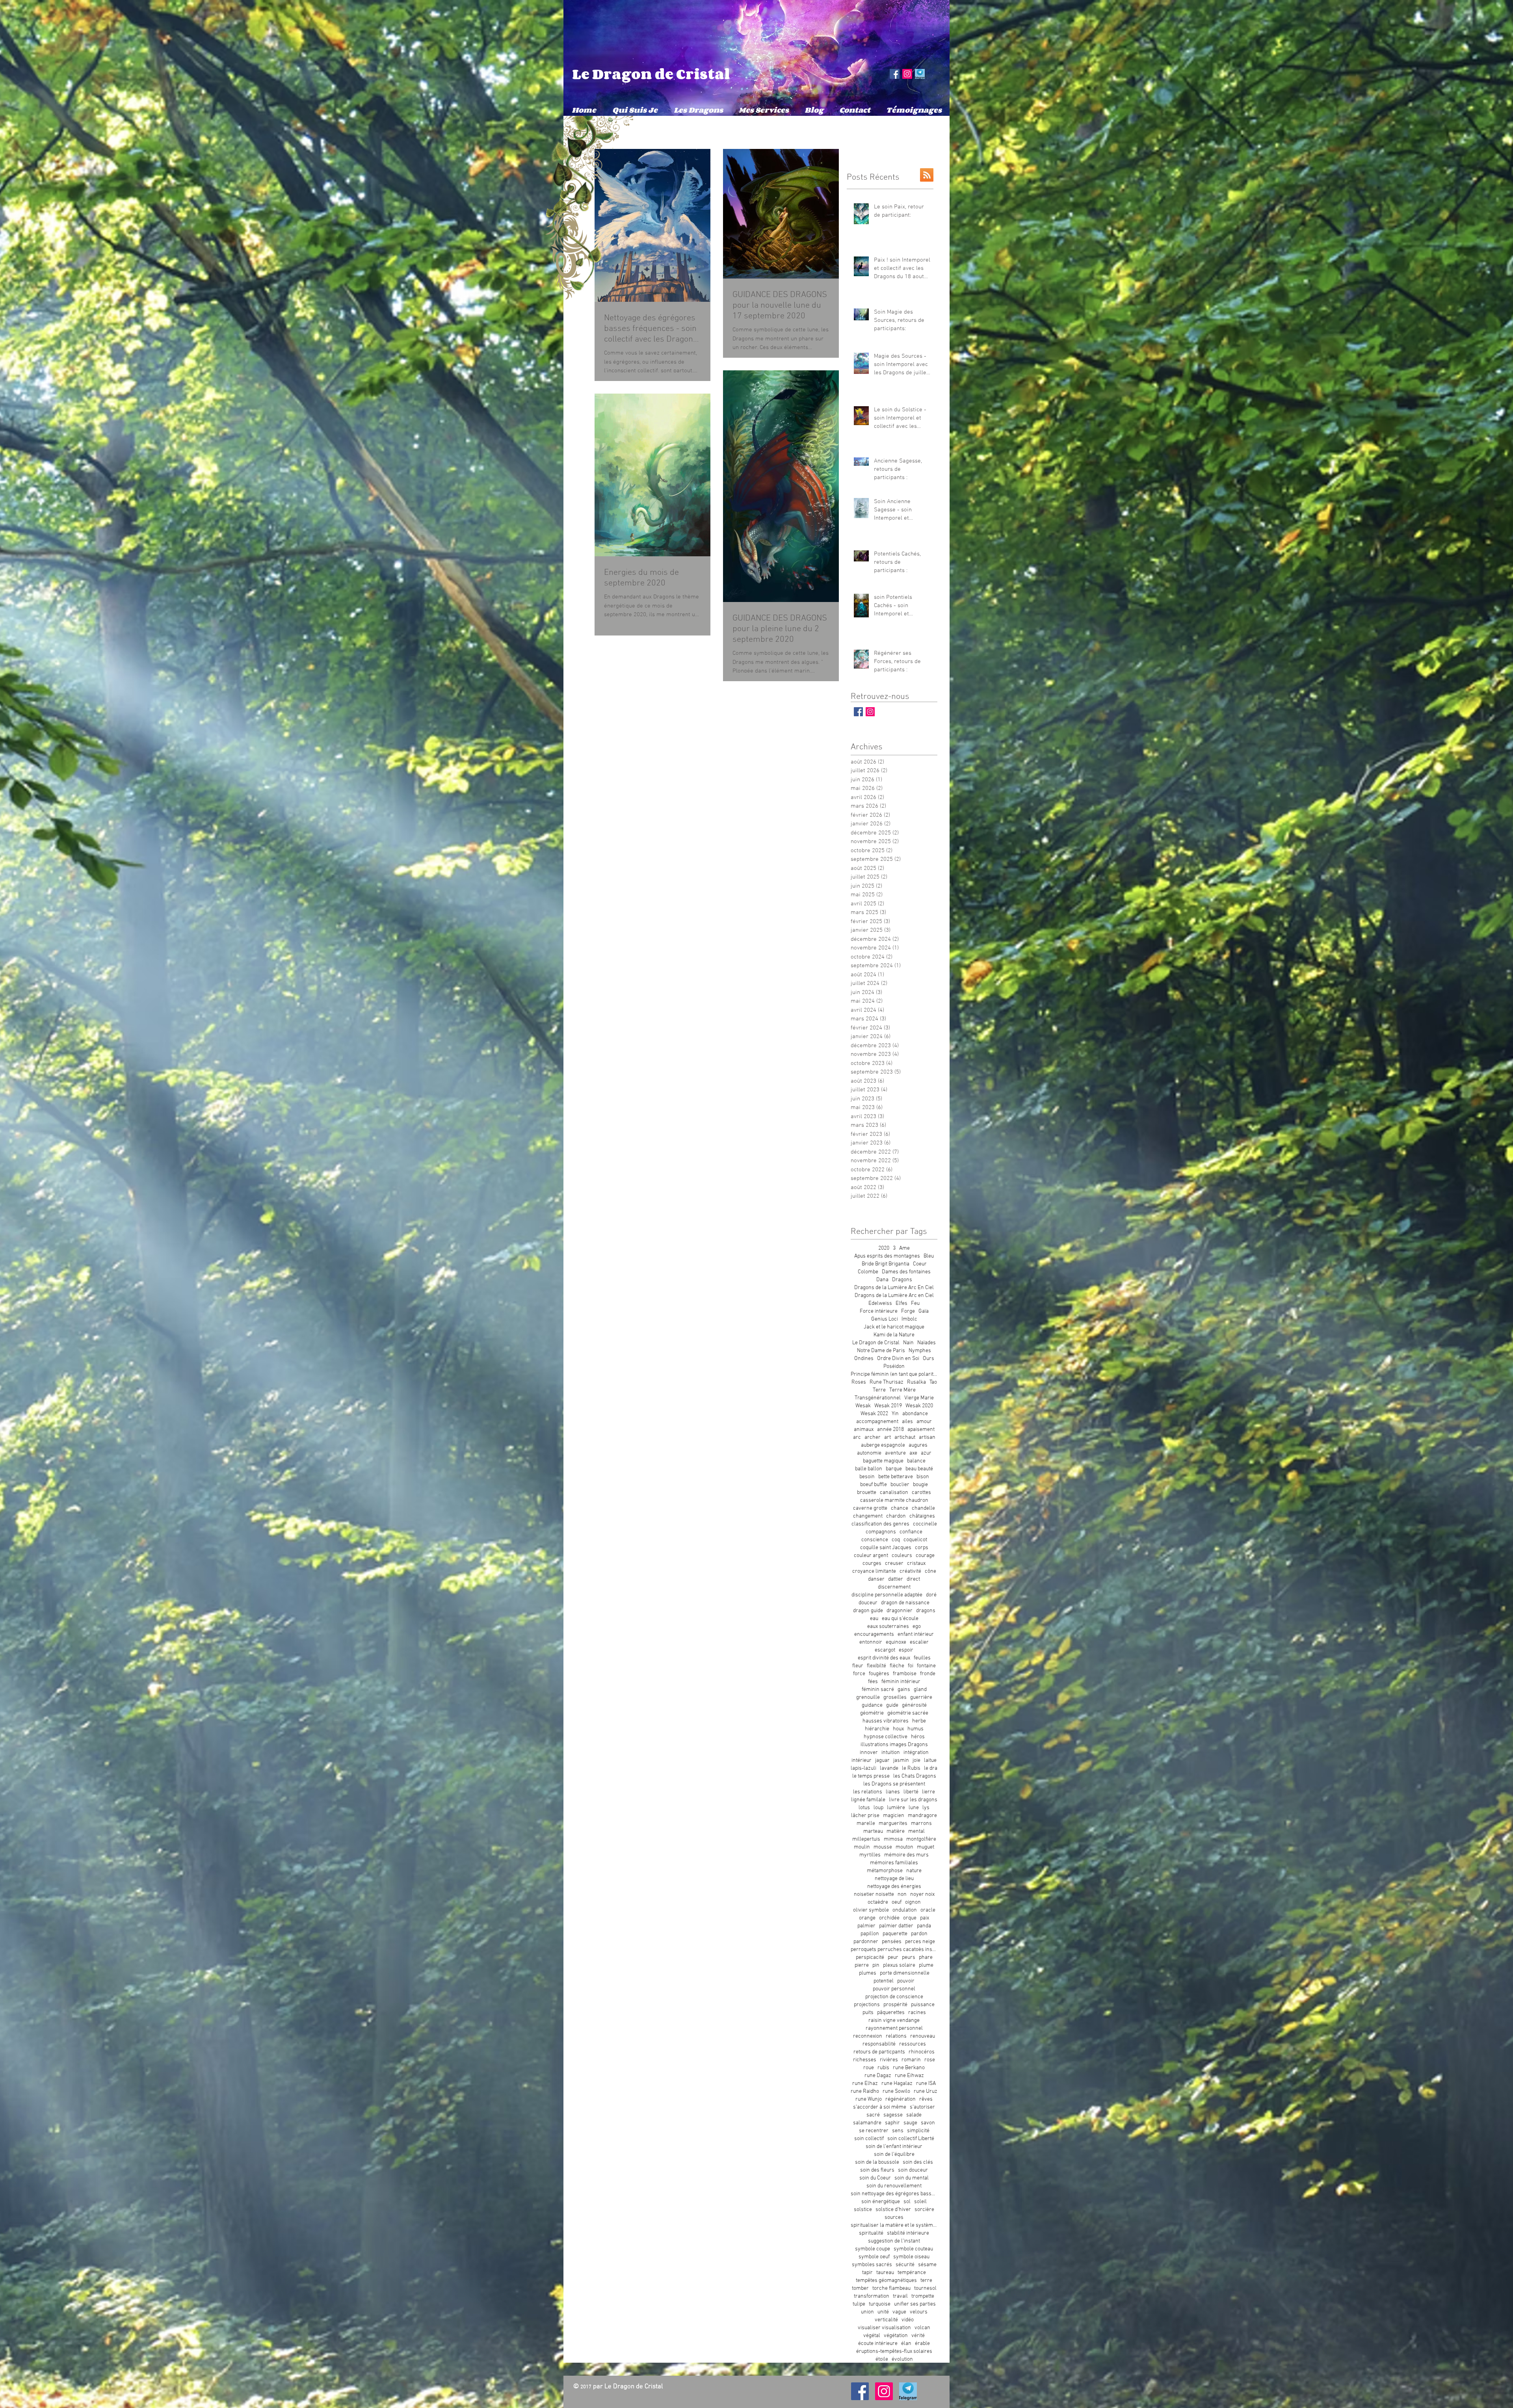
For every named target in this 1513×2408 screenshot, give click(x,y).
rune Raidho (865, 2091)
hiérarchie (877, 1729)
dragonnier (900, 1611)
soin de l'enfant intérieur (894, 2147)
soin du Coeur (875, 2178)
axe (913, 1453)
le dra (931, 1768)
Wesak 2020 (919, 1406)
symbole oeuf (874, 2257)
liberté (911, 1792)
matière (896, 1831)
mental (916, 1831)
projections (867, 2005)
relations (896, 2036)
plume (926, 1965)
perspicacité (870, 1957)
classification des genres (880, 1524)
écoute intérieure (878, 2344)
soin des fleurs (877, 2170)
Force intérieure (879, 1311)
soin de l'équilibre (894, 2154)
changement (868, 1516)
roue (869, 2068)
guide (892, 1705)
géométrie (872, 1713)
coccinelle (925, 1524)
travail (900, 2296)
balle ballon (869, 1469)
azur (926, 1453)
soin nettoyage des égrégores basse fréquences (894, 2194)
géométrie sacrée (908, 1713)
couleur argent (871, 1556)
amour (924, 1422)
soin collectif (869, 2139)
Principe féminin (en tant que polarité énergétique (894, 1374)
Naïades (927, 1343)
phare (926, 1957)
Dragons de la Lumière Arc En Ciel (894, 1288)
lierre (928, 1792)
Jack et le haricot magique (894, 1327)
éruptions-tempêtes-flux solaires (894, 2351)
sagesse (893, 2115)
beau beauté (919, 1469)
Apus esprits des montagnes (887, 1256)
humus (915, 1729)
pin (876, 1965)
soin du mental (912, 2178)
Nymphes (920, 1351)
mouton (904, 1847)
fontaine (926, 1666)
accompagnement (877, 1422)
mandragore (922, 1816)
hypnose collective (886, 1737)
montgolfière (921, 1839)
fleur (858, 1666)
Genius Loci (885, 1319)
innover (869, 1753)
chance (900, 1508)
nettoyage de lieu (894, 1879)
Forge (908, 1311)
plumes (868, 1973)
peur (893, 1957)
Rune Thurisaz (887, 1382)
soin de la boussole (877, 2162)
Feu (915, 1303)
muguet (926, 1847)
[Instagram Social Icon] (907, 74)
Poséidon (894, 1367)
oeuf (897, 1902)
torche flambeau (891, 2288)
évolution (902, 2359)
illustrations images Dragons (894, 1745)
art (888, 1437)
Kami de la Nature (894, 1335)
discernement (894, 1587)
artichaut (905, 1437)
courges (872, 1564)
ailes (907, 1422)
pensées (892, 1942)
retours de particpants (879, 2052)
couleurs (902, 1556)
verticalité (886, 2320)
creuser (894, 1564)
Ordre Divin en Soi (898, 1359)
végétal (872, 2336)
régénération (901, 2099)
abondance (915, 1414)
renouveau (923, 2036)
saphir (892, 2123)
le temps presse (871, 1776)
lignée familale (868, 1800)
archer (873, 1437)
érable (922, 2344)
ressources (913, 2044)
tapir (867, 2273)
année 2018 (890, 1430)
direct (913, 1579)
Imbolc (909, 1319)
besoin (867, 1477)
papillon (870, 1934)
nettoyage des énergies (894, 1887)
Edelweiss (880, 1303)
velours (919, 2312)
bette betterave (896, 1477)
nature (914, 1871)
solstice (863, 2210)
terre (926, 2281)
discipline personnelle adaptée (887, 1595)
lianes (893, 1792)
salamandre (867, 2123)
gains (904, 1690)
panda (924, 1926)
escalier (919, 1642)
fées (873, 1682)
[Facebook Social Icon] (895, 74)
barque (894, 1469)
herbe (919, 1721)
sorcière (924, 2210)
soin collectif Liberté (911, 2139)
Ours (928, 1359)
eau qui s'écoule (900, 1619)
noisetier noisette (874, 1894)
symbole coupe (873, 2249)
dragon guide (868, 1611)
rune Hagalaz (897, 2084)
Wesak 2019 (888, 1406)
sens (898, 2131)
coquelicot (915, 1540)
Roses (859, 1382)
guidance (872, 1705)
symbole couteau (913, 2249)
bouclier (900, 1485)
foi (911, 1666)
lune (914, 1808)
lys (926, 1808)
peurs (909, 1957)
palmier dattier (896, 1926)
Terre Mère (902, 1390)
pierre (862, 1965)
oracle (928, 1910)
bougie (920, 1485)
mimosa (893, 1839)
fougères (879, 1674)
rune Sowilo (896, 2091)
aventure (895, 1453)
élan (906, 2344)
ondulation (905, 1910)
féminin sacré (878, 1690)
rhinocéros (922, 2052)
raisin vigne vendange (894, 2021)
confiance (911, 1532)
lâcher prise (865, 1816)
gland (920, 1690)
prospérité (895, 2005)
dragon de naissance (905, 1603)
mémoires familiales (894, 1863)
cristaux (916, 1564)
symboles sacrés (872, 2265)
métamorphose (885, 1871)
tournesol (925, 2288)
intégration (916, 1753)
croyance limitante (874, 1571)
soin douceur (913, 2170)
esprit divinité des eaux (884, 1658)
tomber (860, 2288)
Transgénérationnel (878, 1398)
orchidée (889, 1918)
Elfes (901, 1303)
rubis (883, 2068)
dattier (896, 1579)
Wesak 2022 (874, 1414)
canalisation (894, 1493)
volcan (922, 2328)
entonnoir (871, 1642)
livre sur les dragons (913, 1800)
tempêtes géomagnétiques (886, 2281)
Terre (879, 1390)
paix (925, 1918)
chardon (896, 1516)
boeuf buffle (874, 1485)
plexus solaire (899, 1965)
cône (930, 1571)
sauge (910, 2123)
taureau (885, 2273)
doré (931, 1595)
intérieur (862, 1760)
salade (914, 2115)
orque (910, 1918)
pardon (919, 1934)
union (867, 2312)
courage (925, 1556)
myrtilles (870, 1855)
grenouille (868, 1697)
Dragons (902, 1280)
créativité (910, 1571)
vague (899, 2312)
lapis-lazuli (863, 1768)
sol (907, 2202)
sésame (927, 2265)
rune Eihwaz (909, 2076)
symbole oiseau (911, 2257)
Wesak (863, 1406)
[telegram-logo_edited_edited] (920, 74)
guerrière (921, 1697)
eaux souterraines (888, 1627)
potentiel (884, 1981)
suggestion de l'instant (894, 2241)
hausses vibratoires (886, 1721)
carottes (921, 1493)
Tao (933, 1382)
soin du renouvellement (894, 2186)
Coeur (920, 1264)
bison (923, 1477)
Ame (904, 1248)
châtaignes (922, 1516)
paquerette (895, 1934)
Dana (882, 1280)
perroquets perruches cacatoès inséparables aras (894, 1950)
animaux (864, 1430)
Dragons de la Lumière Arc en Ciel (894, 1296)
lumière (896, 1808)
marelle (866, 1824)
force (859, 1674)
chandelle (923, 1508)
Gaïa (924, 1311)
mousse (883, 1847)
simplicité (918, 2131)
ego (917, 1627)
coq (896, 1540)
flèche (897, 1666)
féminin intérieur (901, 1682)
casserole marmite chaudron (894, 1500)
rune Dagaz (878, 2076)
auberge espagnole (883, 1445)
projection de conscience (894, 1997)
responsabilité (879, 2044)
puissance (923, 2005)
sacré (873, 2115)
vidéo (908, 2320)
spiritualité (871, 2233)
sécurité (905, 2265)
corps (922, 1548)
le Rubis (911, 1768)
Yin (895, 1414)
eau (874, 1619)
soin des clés (918, 2162)
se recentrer (874, 2131)
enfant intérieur (916, 1634)
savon (928, 2123)
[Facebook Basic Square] (858, 712)
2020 (884, 1248)
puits (868, 2013)
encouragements (874, 1634)
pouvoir (906, 1981)
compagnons (881, 1532)
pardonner (866, 1942)
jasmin (901, 1760)
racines (917, 2013)
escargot (885, 1650)
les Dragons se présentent (894, 1784)
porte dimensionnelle (905, 1973)
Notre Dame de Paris (881, 1351)
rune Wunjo (869, 2099)
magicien (894, 1816)
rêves (926, 2099)
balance (916, 1461)
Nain (908, 1343)
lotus (864, 1808)
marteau (873, 1831)
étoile (882, 2359)
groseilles (895, 1697)
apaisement (921, 1430)
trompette (923, 2296)
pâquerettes (891, 2013)
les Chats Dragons (915, 1776)
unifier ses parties (915, 2304)
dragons (926, 1611)
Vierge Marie (919, 1398)
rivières (889, 2060)
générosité (914, 1705)
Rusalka (916, 1382)
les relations (868, 1792)
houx (898, 1729)
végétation (896, 2336)
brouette (867, 1493)
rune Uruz (926, 2091)
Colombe (868, 1272)
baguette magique (883, 1461)
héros (918, 1737)
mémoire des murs (906, 1855)
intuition (891, 1753)
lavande (889, 1768)
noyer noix (922, 1894)
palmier (866, 1926)
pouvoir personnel (894, 1989)
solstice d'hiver (893, 2210)
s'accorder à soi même (880, 2107)
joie (916, 1760)
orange (867, 1918)
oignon (913, 1902)
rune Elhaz (865, 2084)
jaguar (882, 1760)
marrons (921, 1824)
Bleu (929, 1256)
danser (876, 1579)
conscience (875, 1540)
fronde (928, 1674)
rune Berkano (909, 2068)
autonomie (869, 1453)
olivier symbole (871, 1910)
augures (918, 1445)
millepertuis (866, 1839)
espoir (906, 1650)
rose (930, 2060)
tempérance (912, 2273)
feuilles (922, 1658)
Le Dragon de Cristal (651, 74)
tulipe (859, 2304)
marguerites (893, 1824)
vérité (918, 2336)
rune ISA (926, 2084)
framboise (905, 1674)
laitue (930, 1760)
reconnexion (868, 2036)
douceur (868, 1603)
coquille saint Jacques (886, 1548)
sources (894, 2218)
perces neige (920, 1942)
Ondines (864, 1359)
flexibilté (876, 1666)
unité (883, 2312)
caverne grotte (870, 1508)
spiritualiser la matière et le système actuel (894, 2225)
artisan (927, 1437)
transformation (872, 2296)
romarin (911, 2060)
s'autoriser (922, 2107)
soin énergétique (881, 2202)
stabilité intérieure (908, 2233)
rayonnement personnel (894, 2028)
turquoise (880, 2304)
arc (857, 1437)
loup (878, 1808)
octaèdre (878, 1902)
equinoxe (896, 1642)
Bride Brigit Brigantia (886, 1264)
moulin (862, 1847)
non (902, 1894)
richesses (865, 2060)
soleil (920, 2202)
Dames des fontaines (906, 1272)
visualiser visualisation (884, 2328)
